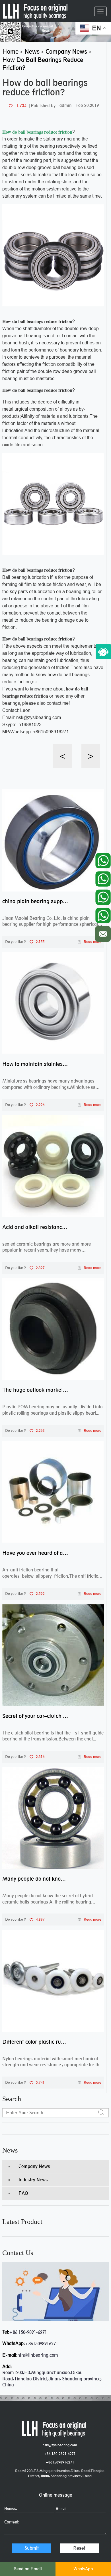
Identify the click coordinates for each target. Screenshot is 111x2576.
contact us (18, 2253)
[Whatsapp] (103, 859)
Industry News (33, 2180)
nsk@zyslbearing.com (60, 2445)
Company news (34, 2166)
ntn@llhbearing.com (38, 2355)
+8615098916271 (41, 2344)
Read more (92, 942)
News (10, 2150)
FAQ (23, 2193)
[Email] (103, 932)
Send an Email (28, 2569)
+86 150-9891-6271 (28, 2332)
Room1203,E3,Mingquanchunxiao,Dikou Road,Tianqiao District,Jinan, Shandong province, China (60, 2473)
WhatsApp (83, 2569)
